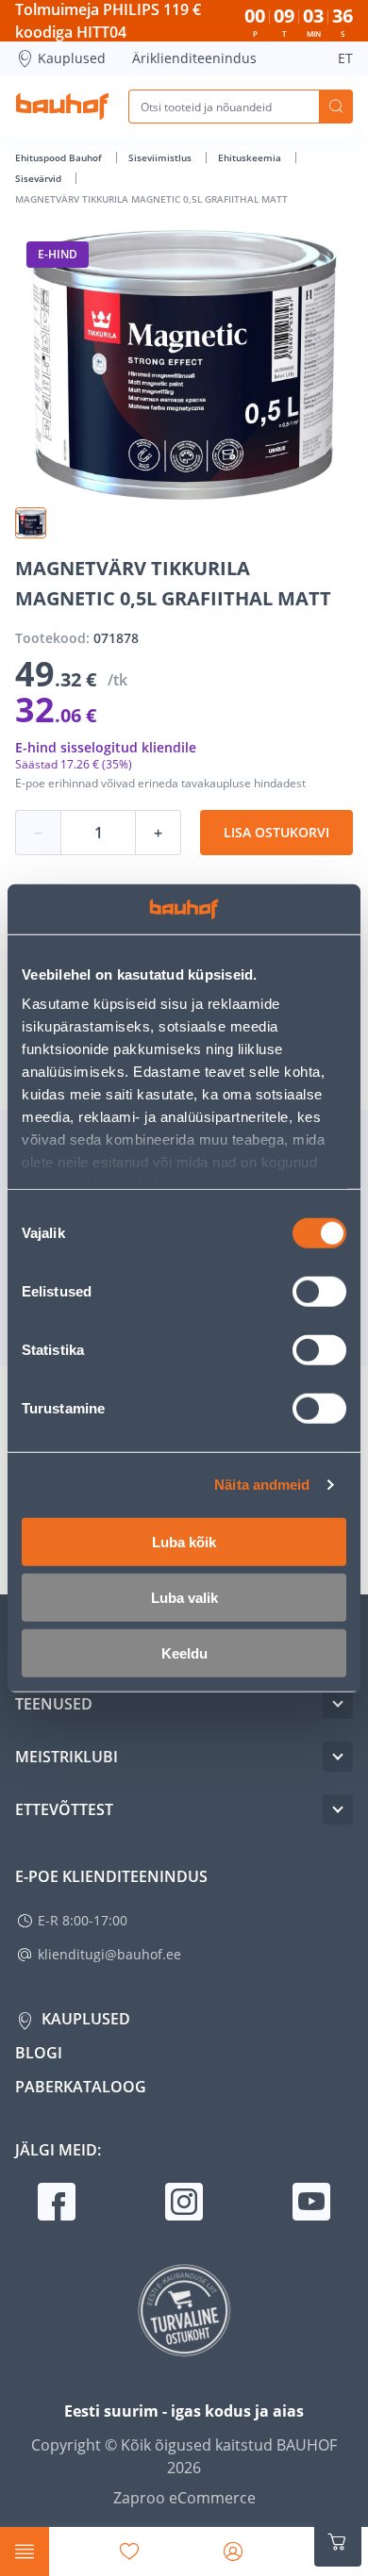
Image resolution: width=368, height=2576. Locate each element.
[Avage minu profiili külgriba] (233, 2551)
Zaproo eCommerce (184, 2498)
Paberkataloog (81, 2087)
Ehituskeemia (251, 157)
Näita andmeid (262, 1485)
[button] (31, 523)
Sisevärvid (40, 178)
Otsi (336, 107)
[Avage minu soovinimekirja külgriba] (129, 2551)
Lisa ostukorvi (276, 832)
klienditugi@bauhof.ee (109, 1954)
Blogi (39, 2053)
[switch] (319, 1291)
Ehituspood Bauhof (60, 157)
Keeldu (184, 1652)
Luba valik (184, 1597)
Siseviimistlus (161, 157)
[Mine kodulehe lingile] (62, 107)
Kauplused (72, 58)
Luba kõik (184, 1541)
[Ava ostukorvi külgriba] (338, 2542)
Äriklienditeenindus (194, 58)
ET (345, 58)
